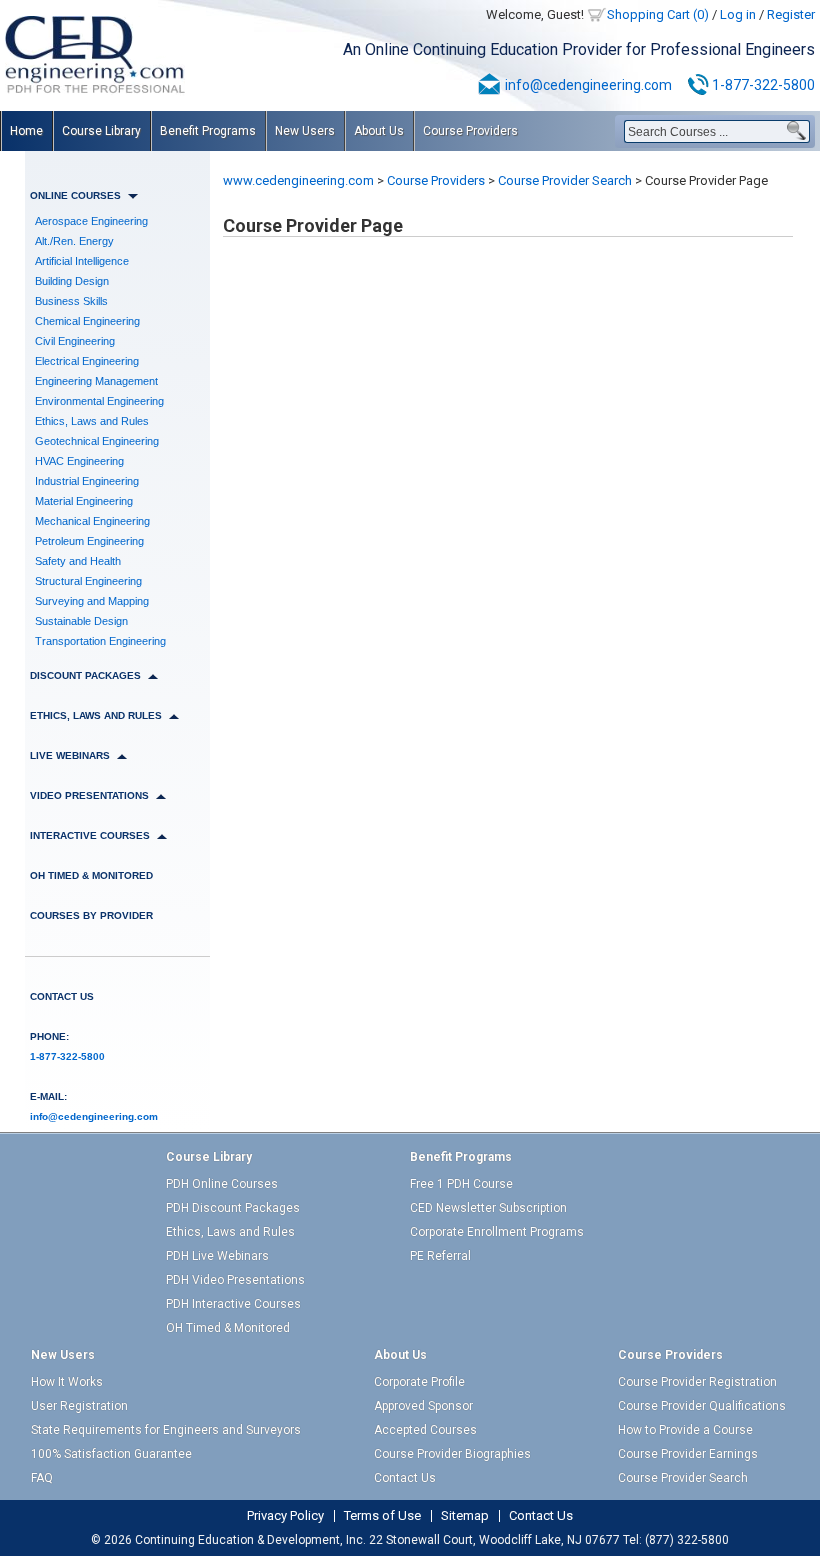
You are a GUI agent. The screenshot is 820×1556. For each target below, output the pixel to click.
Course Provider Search (565, 180)
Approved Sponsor (423, 1406)
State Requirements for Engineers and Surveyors (166, 1430)
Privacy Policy (285, 1516)
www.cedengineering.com (298, 180)
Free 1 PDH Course (461, 1184)
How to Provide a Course (685, 1430)
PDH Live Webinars (217, 1256)
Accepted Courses (425, 1430)
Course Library (101, 131)
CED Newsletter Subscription (488, 1208)
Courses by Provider (91, 915)
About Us (379, 131)
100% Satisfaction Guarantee (111, 1454)
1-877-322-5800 (763, 85)
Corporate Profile (419, 1382)
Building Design (72, 281)
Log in (738, 14)
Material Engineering (84, 501)
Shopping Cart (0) (658, 14)
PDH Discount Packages (233, 1208)
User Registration (79, 1406)
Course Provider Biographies (452, 1454)
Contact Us (62, 996)
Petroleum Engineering (89, 541)
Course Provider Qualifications (702, 1406)
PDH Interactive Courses (233, 1304)
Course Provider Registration (697, 1382)
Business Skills (71, 301)
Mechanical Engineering (92, 521)
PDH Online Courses (222, 1184)
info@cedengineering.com (588, 85)
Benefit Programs (208, 131)
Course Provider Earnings (688, 1454)
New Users (305, 131)
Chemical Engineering (87, 321)
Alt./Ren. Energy (74, 241)
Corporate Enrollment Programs (497, 1232)
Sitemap (465, 1516)
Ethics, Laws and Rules (92, 421)
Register (791, 14)
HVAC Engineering (79, 461)
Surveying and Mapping (92, 601)
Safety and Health (78, 561)
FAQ (42, 1478)
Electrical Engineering (87, 361)
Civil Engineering (75, 341)
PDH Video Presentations (235, 1280)
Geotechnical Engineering (97, 441)
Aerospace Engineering (91, 221)
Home (26, 131)
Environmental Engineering (99, 401)
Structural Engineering (88, 581)
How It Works (67, 1382)
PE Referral (440, 1256)
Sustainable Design (81, 621)
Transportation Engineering (100, 641)
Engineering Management (96, 381)
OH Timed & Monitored (91, 875)
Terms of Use (382, 1516)
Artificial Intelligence (82, 261)
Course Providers (470, 131)
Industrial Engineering (87, 481)
